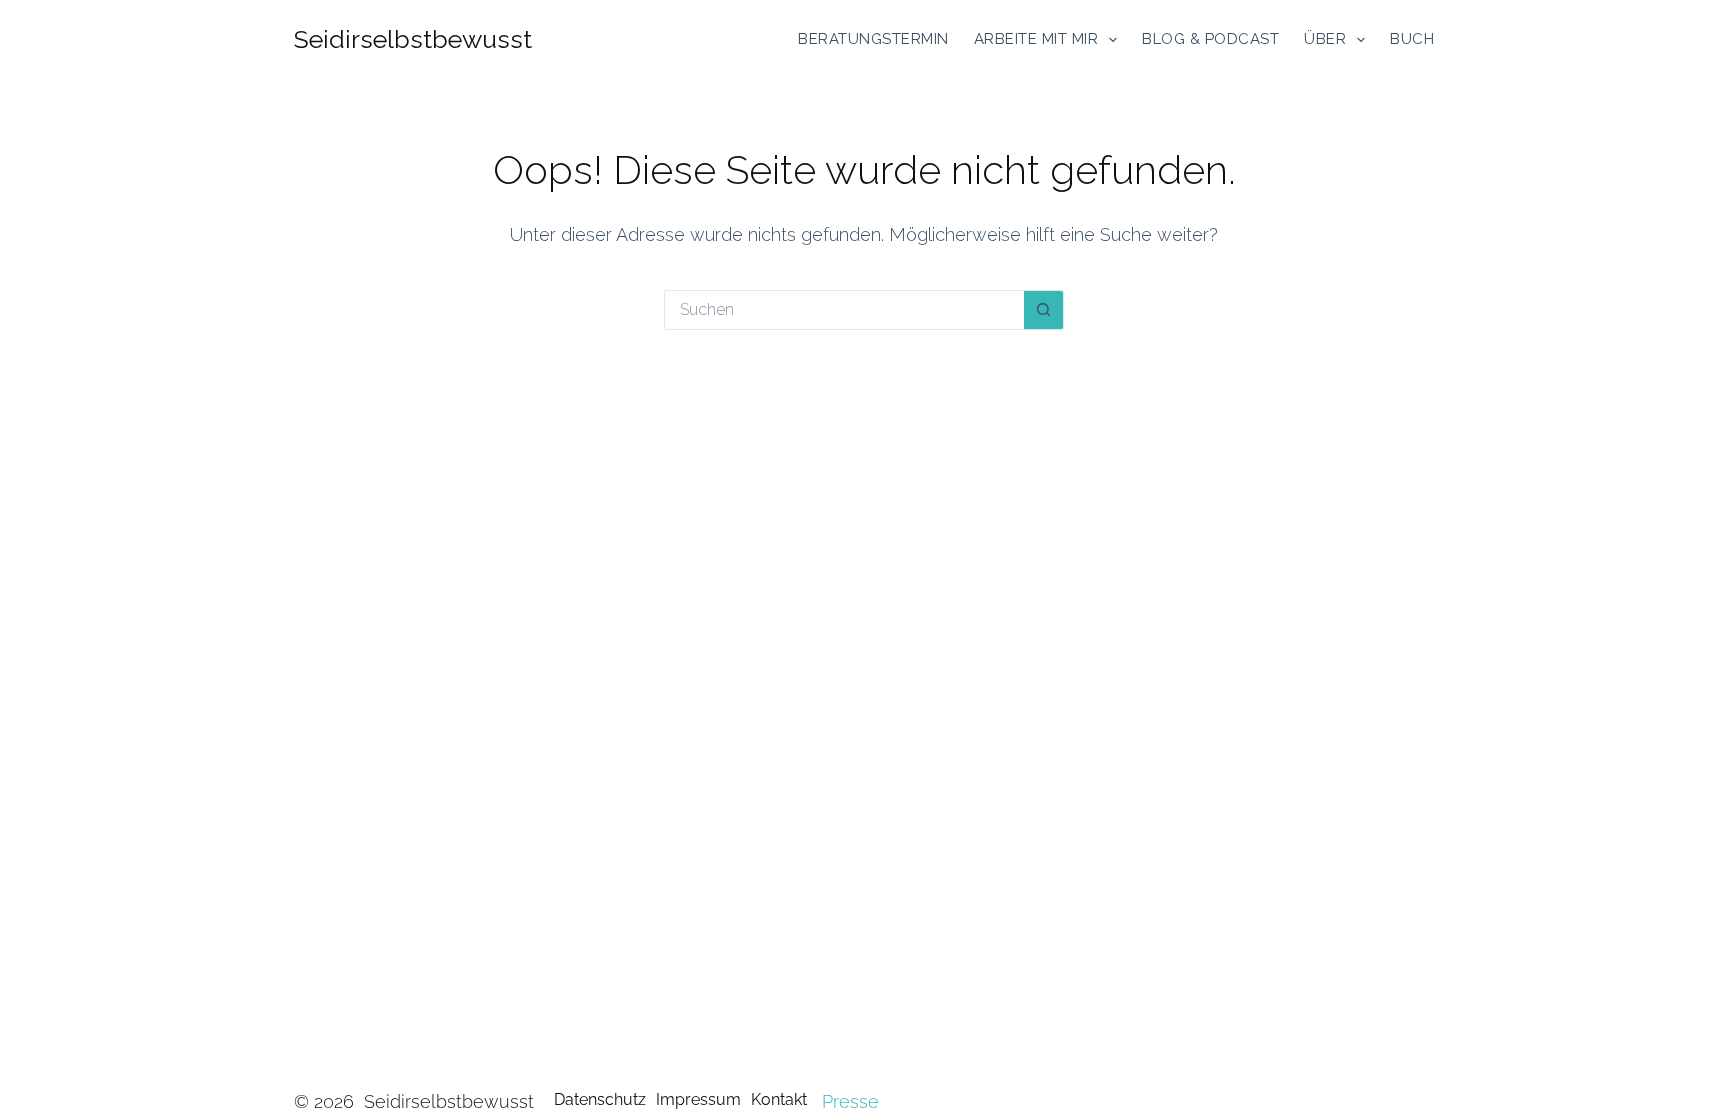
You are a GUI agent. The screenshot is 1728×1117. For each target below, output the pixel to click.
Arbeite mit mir (1036, 39)
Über (1325, 39)
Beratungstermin (873, 39)
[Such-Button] (1044, 310)
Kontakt (779, 1099)
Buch (1412, 39)
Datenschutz (600, 1099)
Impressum (698, 1099)
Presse (850, 1101)
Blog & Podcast (1210, 39)
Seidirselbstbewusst (413, 39)
